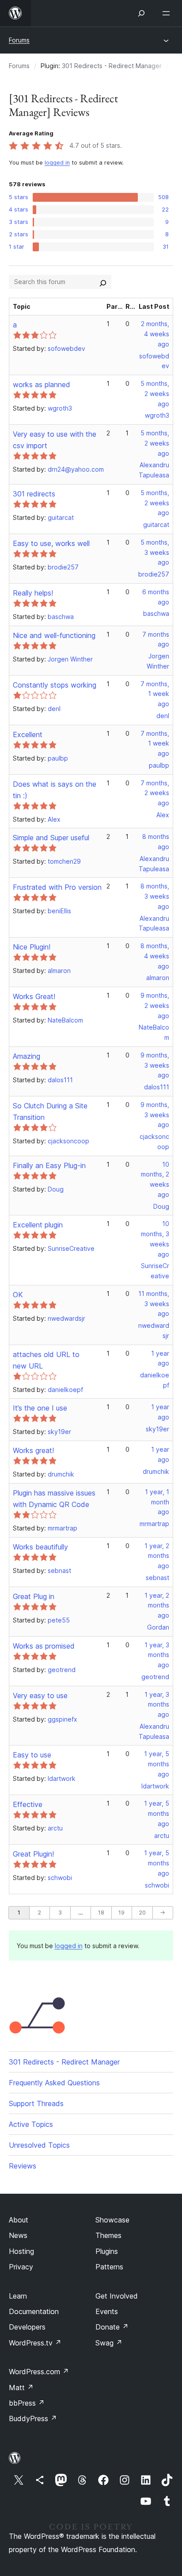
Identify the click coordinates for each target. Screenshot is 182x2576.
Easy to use (32, 1755)
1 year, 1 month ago (157, 1502)
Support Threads (36, 2103)
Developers (27, 2327)
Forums (19, 40)
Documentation (34, 2311)
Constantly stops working (55, 685)
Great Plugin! (33, 1854)
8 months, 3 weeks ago (155, 896)
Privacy (21, 2267)
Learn (18, 2296)
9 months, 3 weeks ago (155, 1065)
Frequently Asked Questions (54, 2083)
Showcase (112, 2220)
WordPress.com (39, 2372)
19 (121, 1913)
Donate (112, 2327)
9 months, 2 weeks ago (155, 1005)
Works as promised (44, 1646)
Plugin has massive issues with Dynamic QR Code (54, 1499)
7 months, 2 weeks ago (155, 793)
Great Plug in (34, 1596)
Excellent (28, 734)
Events (107, 2311)
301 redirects (34, 494)
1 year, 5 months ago (157, 1764)
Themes (108, 2235)
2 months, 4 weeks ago (155, 334)
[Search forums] (103, 282)
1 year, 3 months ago (157, 1655)
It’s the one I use (40, 1408)
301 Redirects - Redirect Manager (112, 66)
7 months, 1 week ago (155, 694)
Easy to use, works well (51, 543)
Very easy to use (40, 1696)
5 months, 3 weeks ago (155, 552)
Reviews (23, 2166)
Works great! (33, 1450)
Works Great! (34, 996)
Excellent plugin (38, 1225)
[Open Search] (141, 13)
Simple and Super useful (51, 838)
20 (142, 1913)
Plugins (107, 2251)
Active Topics (31, 2124)
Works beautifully (40, 1547)
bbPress (27, 2403)
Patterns (109, 2267)
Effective (28, 1804)
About (19, 2220)
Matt (21, 2388)
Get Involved (117, 2296)
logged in (57, 163)
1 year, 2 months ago (157, 1556)
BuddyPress (33, 2418)
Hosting (21, 2251)
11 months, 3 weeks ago (154, 1304)
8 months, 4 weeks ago (155, 956)
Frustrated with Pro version (57, 887)
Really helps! (33, 593)
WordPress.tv (35, 2343)
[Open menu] (168, 13)
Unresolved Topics (39, 2145)
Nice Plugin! (32, 947)
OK (18, 1295)
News (18, 2235)
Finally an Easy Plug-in (49, 1165)
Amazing (27, 1056)
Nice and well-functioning (54, 635)
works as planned (42, 384)
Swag (109, 2343)
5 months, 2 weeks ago (155, 394)
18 (101, 1913)
